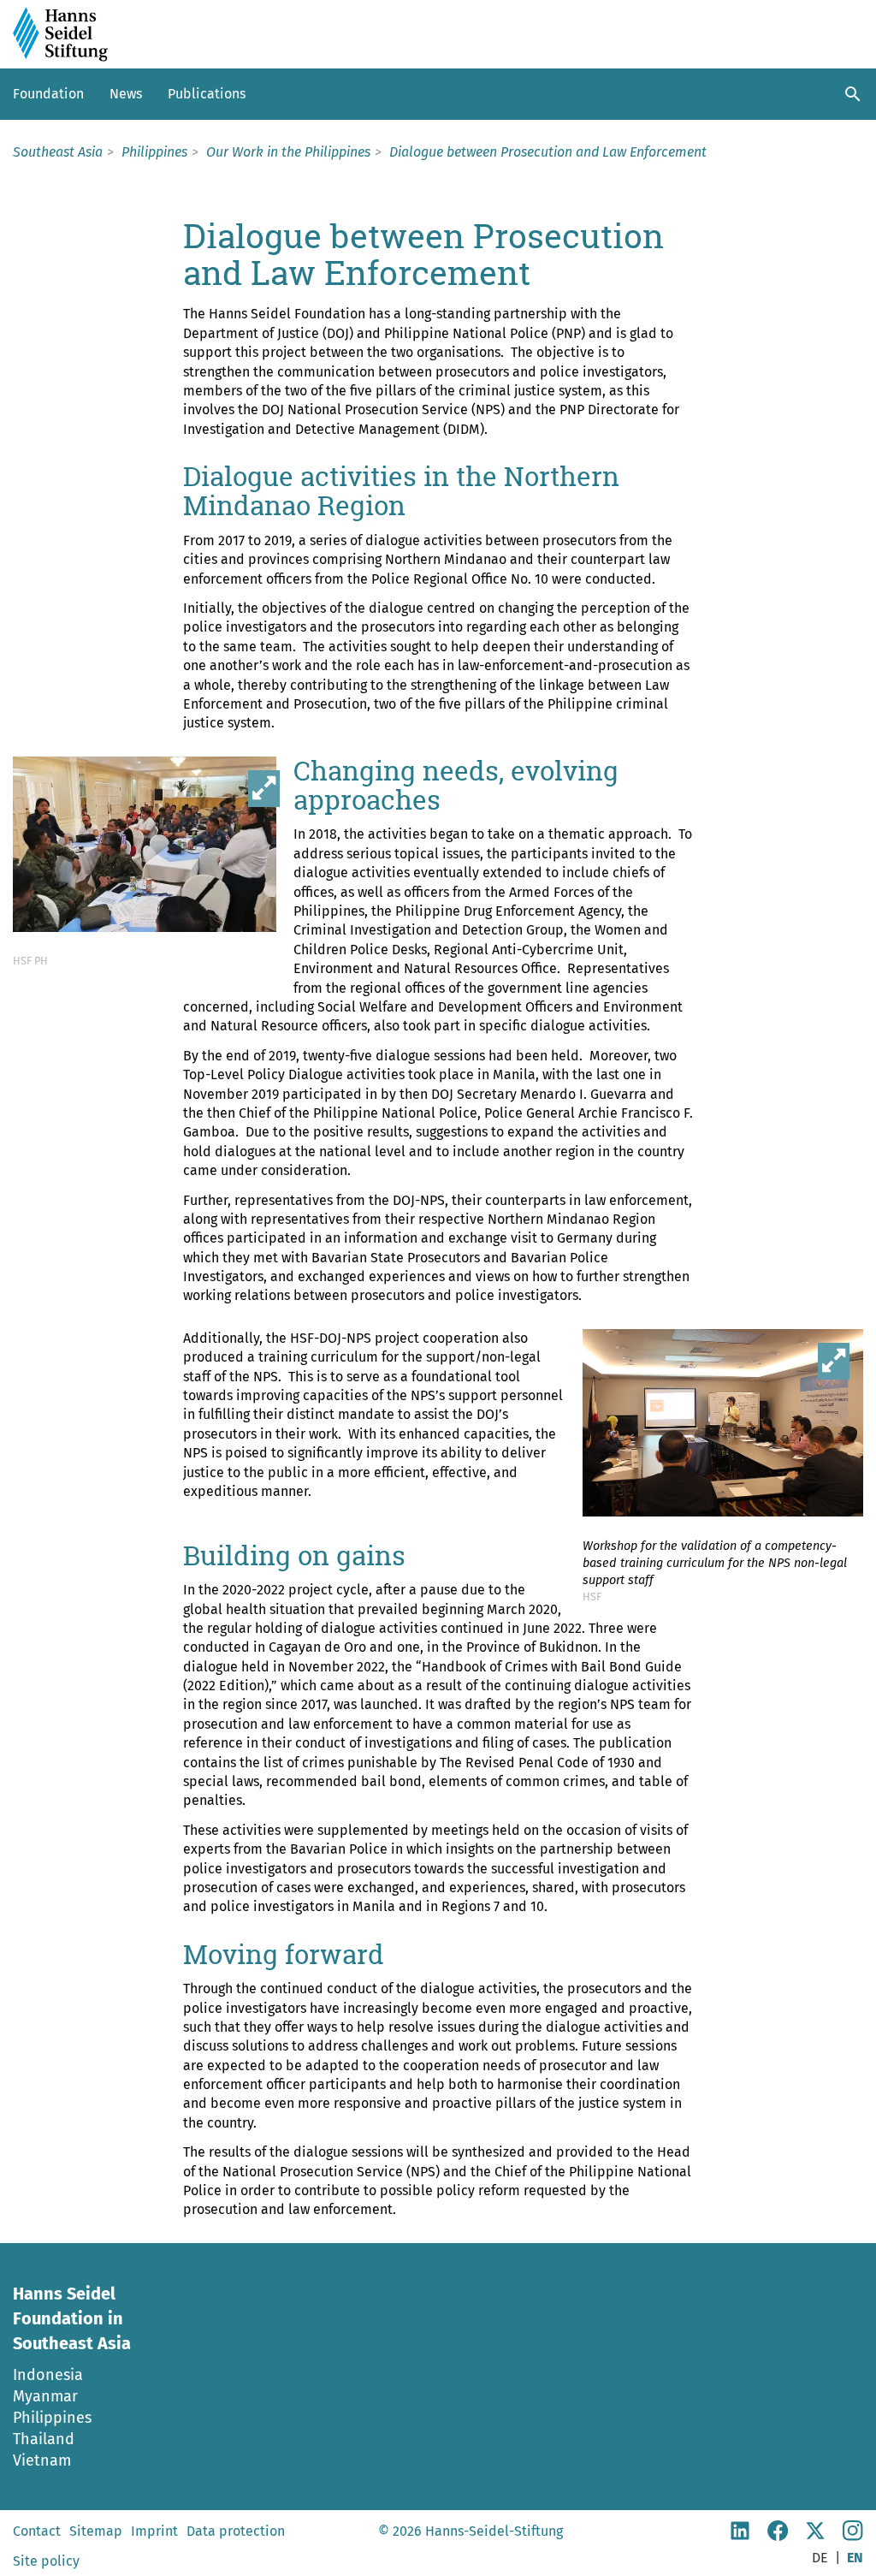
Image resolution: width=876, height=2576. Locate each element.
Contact (37, 2531)
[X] (815, 2536)
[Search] (853, 94)
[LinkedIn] (740, 2536)
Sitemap (96, 2531)
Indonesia (48, 2375)
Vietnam (42, 2460)
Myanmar (45, 2396)
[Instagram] (853, 2536)
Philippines (52, 2418)
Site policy (46, 2561)
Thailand (44, 2439)
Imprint (154, 2531)
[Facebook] (778, 2536)
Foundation (48, 94)
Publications (207, 94)
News (126, 94)
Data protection (236, 2531)
